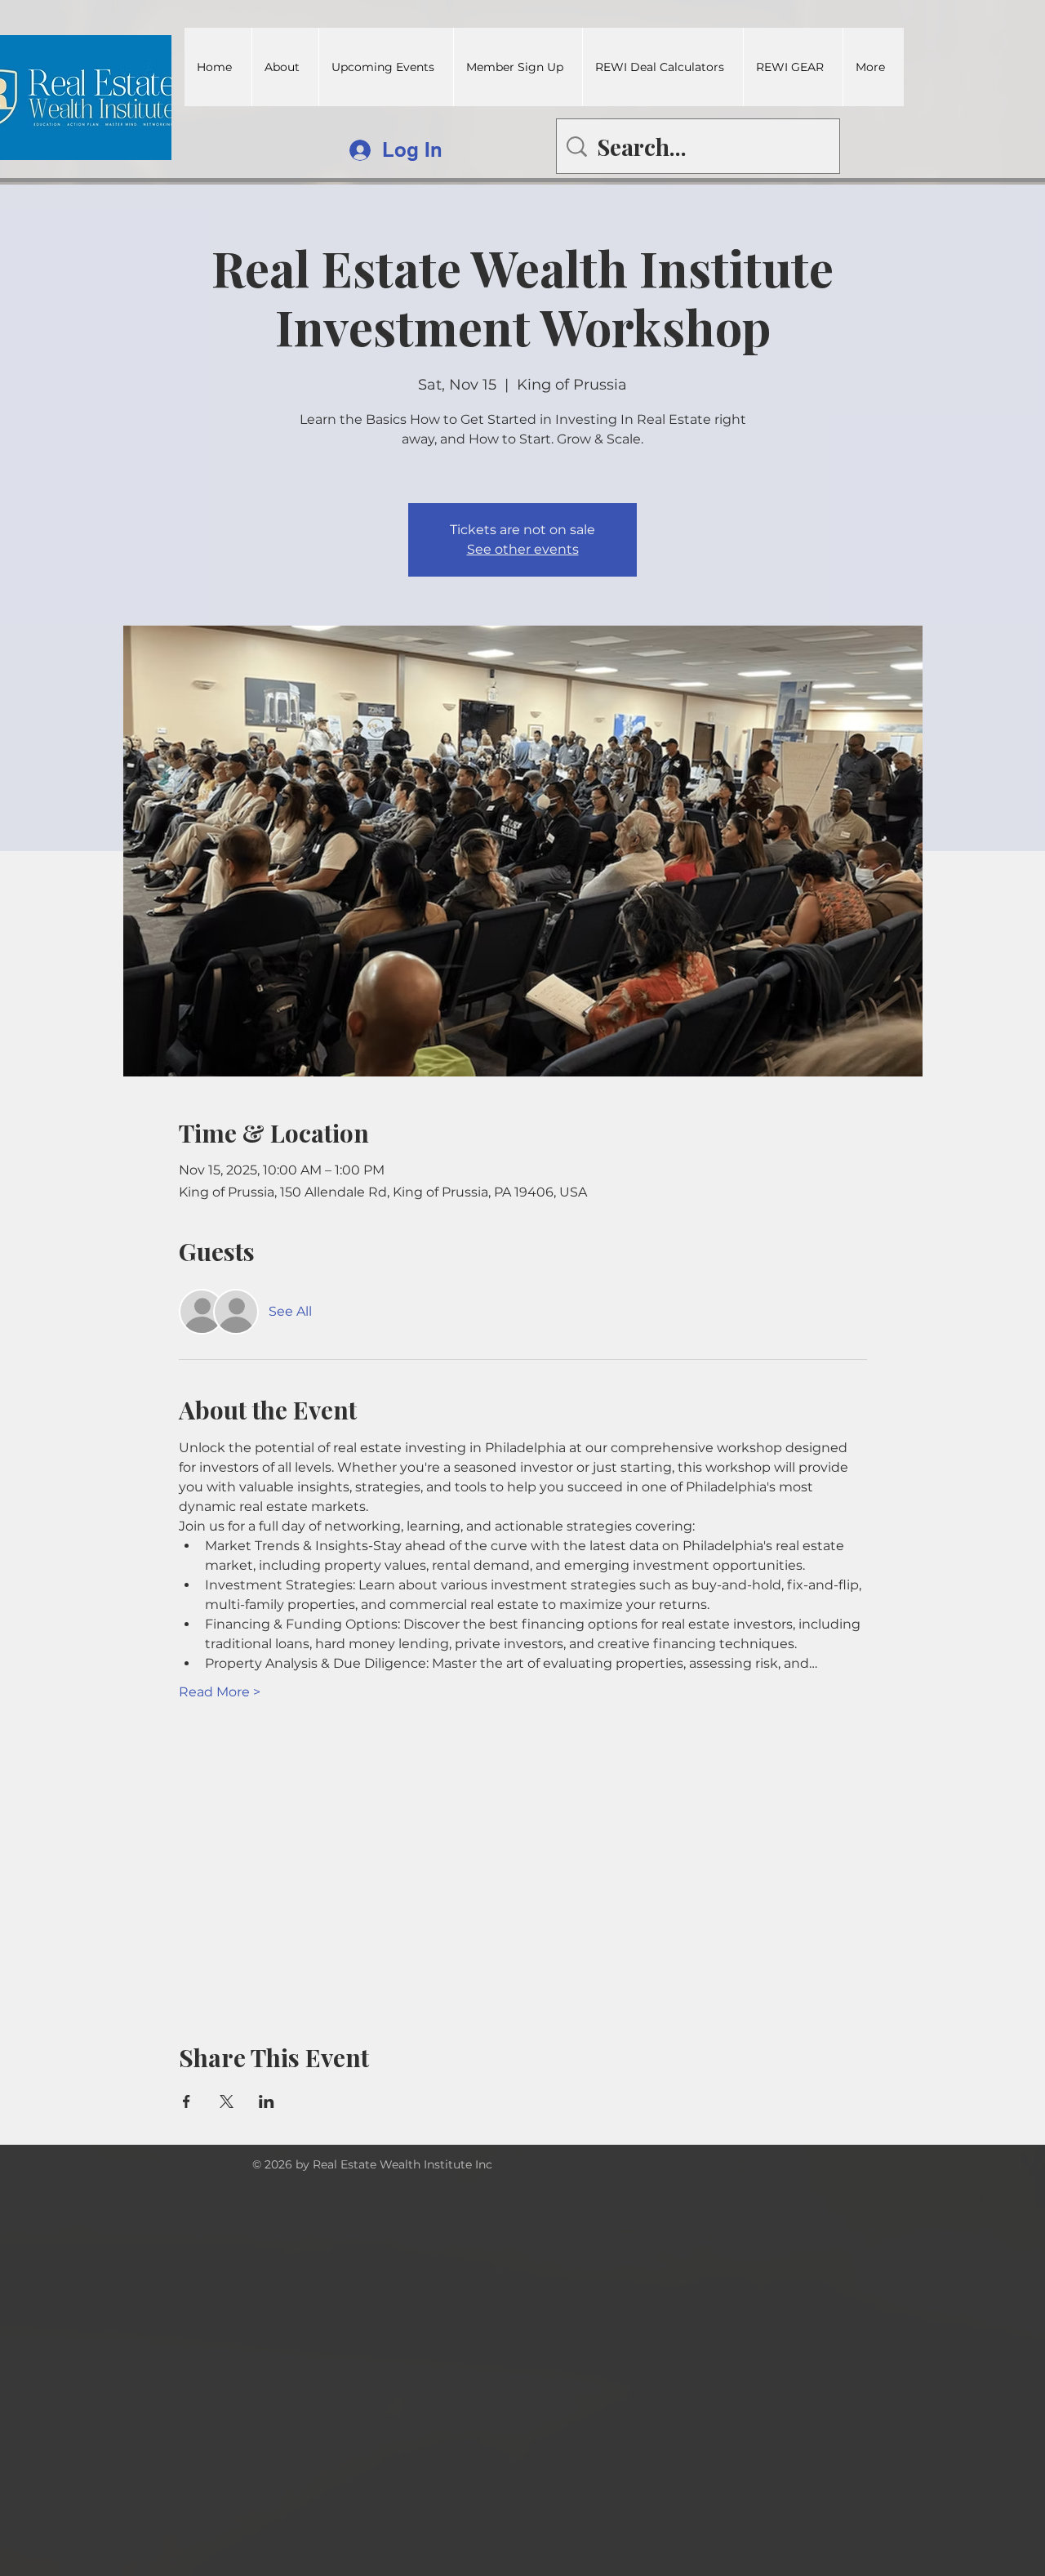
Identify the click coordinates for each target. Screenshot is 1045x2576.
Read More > (220, 1692)
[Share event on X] (227, 2101)
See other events (523, 549)
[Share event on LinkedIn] (267, 2101)
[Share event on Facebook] (187, 2101)
